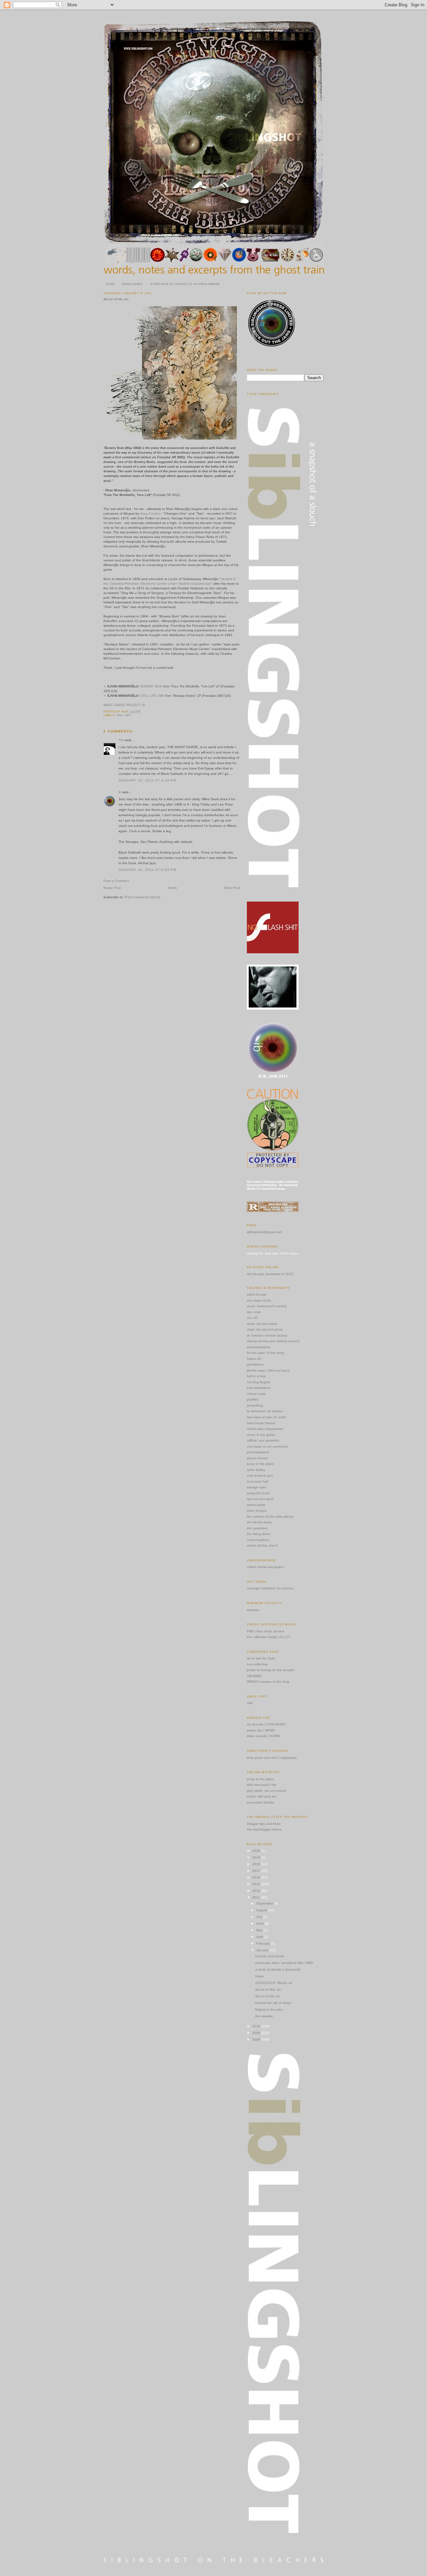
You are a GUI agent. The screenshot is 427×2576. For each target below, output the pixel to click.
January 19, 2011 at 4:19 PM (147, 780)
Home (173, 888)
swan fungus (257, 1510)
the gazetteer (257, 1528)
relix (250, 1703)
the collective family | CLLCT (269, 1637)
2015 (257, 1884)
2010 (257, 2026)
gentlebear (255, 1364)
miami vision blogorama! (265, 1429)
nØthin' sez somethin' (263, 1440)
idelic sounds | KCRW (263, 1736)
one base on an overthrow (267, 1446)
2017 (257, 1871)
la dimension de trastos (265, 1411)
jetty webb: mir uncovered (267, 1791)
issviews (253, 1610)
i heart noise (256, 1394)
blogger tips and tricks (264, 1824)
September (265, 1903)
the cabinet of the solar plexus (270, 1516)
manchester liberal (261, 1423)
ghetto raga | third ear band (268, 1370)
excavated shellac (261, 1802)
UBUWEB (254, 1676)
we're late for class (261, 1658)
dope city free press (262, 1324)
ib (120, 792)
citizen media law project (266, 1567)
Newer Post (112, 888)
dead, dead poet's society (267, 1306)
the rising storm (259, 1534)
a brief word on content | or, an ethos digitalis (185, 284)
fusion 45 (254, 1359)
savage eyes (257, 1487)
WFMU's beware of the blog (268, 1682)
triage (260, 1976)
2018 (257, 1864)
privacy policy (132, 284)
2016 (257, 1877)
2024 (257, 1851)
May (260, 1930)
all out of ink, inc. (116, 299)
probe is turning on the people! (271, 1670)
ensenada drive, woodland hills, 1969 (284, 1963)
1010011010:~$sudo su (274, 1983)
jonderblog (255, 1405)
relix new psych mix (262, 1785)
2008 (257, 2039)
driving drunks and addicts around (273, 1341)
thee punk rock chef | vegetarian (272, 1758)
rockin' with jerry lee (262, 1796)
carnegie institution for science (270, 1588)
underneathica (258, 1540)
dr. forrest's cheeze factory (267, 1335)
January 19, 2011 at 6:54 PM (147, 870)
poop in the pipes (260, 1464)
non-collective (257, 1664)
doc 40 (252, 1318)
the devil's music (259, 1522)
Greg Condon (151, 513)
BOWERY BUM (151, 686)
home (110, 284)
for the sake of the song (265, 1353)
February (264, 1943)
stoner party (256, 1505)
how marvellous (259, 1388)
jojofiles (253, 1399)
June (261, 1923)
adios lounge (257, 1294)
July (260, 1917)
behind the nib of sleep (273, 2003)
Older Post (232, 888)
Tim (121, 740)
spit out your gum (260, 1499)
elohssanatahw (259, 1347)
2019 (257, 1857)
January (263, 1950)
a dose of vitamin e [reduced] (278, 1969)
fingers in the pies (269, 2009)
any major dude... (260, 1300)
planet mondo (258, 1458)
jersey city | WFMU (261, 1730)
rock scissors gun (260, 1475)
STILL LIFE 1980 (152, 696)
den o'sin (254, 1312)
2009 (257, 2033)
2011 (257, 1897)
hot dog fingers (259, 1382)
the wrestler (264, 2016)
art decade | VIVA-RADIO (266, 1724)
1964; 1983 (123, 715)
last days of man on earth (267, 1417)
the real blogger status (264, 1829)
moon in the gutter (261, 1435)
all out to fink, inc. (269, 1989)
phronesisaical (258, 1452)
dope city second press (265, 1329)
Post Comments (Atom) (142, 897)
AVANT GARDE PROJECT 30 (124, 705)
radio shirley (256, 1470)
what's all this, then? (263, 1545)
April (260, 1937)
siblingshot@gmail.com (264, 1232)
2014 (257, 1891)
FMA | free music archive (266, 1631)
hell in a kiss (256, 1376)
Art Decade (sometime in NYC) (270, 1274)
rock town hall (257, 1481)
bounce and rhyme (270, 1956)
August (262, 1910)
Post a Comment (116, 881)
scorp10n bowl (258, 1493)
